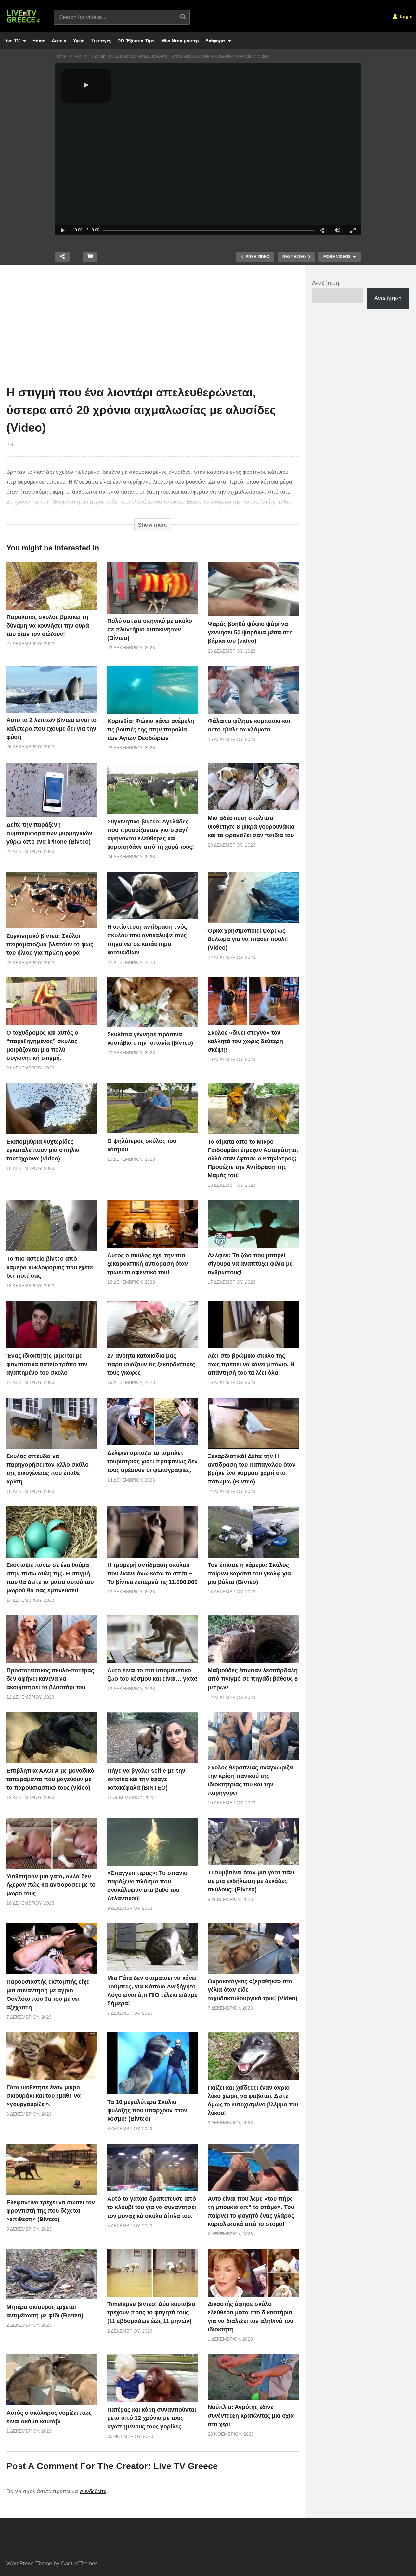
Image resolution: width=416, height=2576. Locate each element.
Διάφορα (216, 41)
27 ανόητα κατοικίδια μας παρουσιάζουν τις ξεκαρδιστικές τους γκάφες (151, 1364)
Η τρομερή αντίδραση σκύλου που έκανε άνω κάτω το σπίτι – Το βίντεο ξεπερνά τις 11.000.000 (152, 1573)
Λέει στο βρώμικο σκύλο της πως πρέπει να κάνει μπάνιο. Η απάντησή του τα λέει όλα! (251, 1364)
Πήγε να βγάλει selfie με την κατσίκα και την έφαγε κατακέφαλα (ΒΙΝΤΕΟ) (146, 1779)
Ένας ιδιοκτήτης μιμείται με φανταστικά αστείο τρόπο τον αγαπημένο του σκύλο (47, 1364)
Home (39, 41)
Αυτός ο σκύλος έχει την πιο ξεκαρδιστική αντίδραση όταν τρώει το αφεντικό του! (148, 1264)
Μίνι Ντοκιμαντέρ (180, 41)
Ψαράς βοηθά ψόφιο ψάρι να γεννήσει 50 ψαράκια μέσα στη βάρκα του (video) (250, 632)
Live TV (12, 41)
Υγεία (79, 41)
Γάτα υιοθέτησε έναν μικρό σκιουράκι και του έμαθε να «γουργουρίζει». (44, 2096)
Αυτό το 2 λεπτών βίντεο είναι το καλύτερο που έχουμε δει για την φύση (52, 729)
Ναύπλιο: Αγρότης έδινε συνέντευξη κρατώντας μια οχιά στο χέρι (251, 2415)
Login (406, 16)
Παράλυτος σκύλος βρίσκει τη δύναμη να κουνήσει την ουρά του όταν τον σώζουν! (48, 626)
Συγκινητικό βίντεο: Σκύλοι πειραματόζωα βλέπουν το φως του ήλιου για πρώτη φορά (50, 944)
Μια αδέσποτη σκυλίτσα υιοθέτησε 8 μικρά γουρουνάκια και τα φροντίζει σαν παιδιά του (251, 826)
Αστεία (59, 41)
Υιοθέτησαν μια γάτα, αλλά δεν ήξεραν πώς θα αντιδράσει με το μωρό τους (51, 1885)
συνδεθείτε (93, 2491)
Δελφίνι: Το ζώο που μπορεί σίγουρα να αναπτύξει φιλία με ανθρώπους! (250, 1264)
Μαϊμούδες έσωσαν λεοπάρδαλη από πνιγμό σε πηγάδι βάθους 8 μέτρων (253, 1679)
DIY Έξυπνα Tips (136, 41)
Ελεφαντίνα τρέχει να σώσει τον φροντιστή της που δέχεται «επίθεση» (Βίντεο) (51, 2211)
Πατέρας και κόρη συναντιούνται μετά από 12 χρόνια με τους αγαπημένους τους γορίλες (152, 2418)
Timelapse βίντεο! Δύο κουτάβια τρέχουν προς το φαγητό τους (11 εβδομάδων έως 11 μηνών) (151, 2312)
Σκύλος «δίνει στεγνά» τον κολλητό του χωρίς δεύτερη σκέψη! (245, 1041)
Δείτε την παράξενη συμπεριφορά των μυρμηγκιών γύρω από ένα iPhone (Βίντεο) (49, 833)
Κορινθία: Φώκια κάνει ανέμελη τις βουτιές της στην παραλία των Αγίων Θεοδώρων (151, 730)
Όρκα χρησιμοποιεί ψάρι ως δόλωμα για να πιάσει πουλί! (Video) (248, 939)
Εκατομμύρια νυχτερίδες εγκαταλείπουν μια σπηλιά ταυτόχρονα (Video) (43, 1150)
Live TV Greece (186, 2466)
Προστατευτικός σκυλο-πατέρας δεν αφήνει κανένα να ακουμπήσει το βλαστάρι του (50, 1679)
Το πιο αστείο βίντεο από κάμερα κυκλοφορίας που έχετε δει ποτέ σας (50, 1267)
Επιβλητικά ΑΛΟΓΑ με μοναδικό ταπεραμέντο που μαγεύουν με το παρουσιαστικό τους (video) (50, 1779)
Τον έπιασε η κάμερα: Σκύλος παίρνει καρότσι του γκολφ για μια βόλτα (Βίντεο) (249, 1573)
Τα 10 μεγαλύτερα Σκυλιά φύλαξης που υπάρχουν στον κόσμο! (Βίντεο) (147, 2110)
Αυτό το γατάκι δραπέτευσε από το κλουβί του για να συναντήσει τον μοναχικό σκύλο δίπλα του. (152, 2207)
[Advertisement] (153, 327)
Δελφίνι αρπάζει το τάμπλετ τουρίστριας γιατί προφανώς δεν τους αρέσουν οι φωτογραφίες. (152, 1461)
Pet (10, 445)
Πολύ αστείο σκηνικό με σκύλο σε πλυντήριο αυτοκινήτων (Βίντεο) (150, 629)
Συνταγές (101, 41)
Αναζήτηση (325, 283)
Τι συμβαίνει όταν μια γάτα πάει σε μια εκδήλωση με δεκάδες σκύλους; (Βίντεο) (251, 1881)
